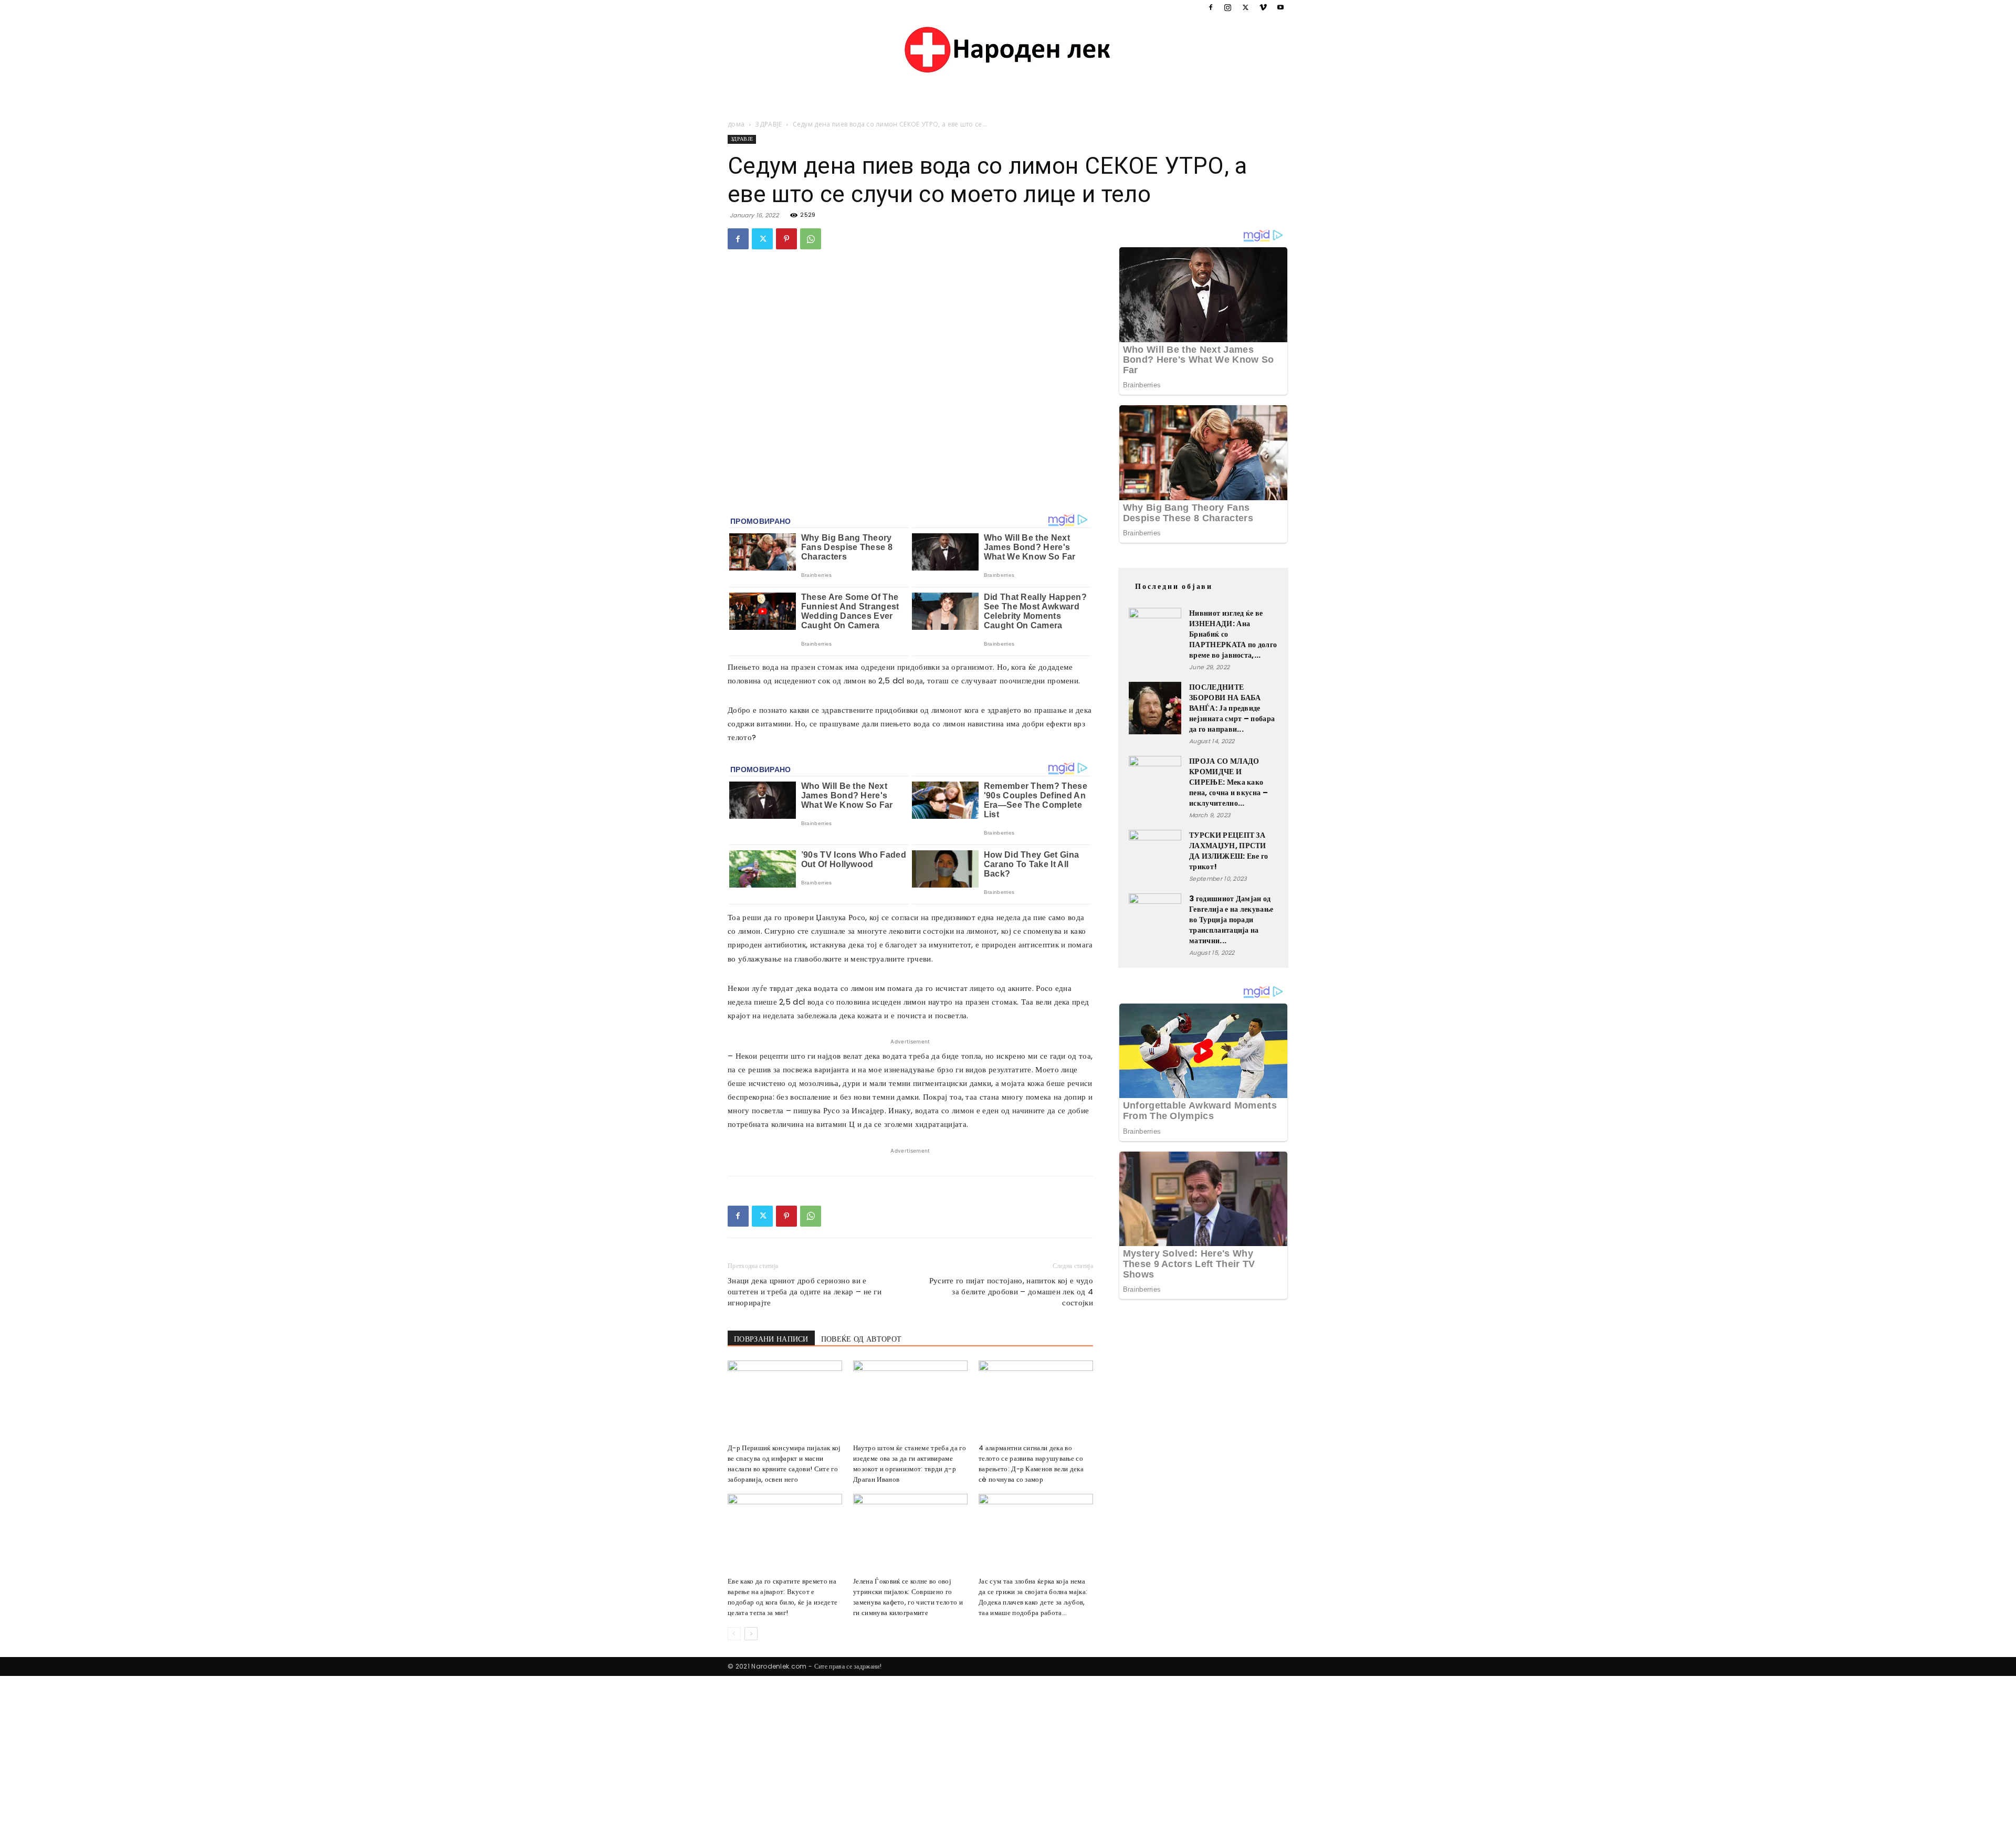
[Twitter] (1245, 7)
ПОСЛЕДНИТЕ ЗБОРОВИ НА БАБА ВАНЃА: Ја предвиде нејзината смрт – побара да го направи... (1232, 708)
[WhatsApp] (811, 239)
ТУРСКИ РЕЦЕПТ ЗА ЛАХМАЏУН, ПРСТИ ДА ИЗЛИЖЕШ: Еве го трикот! (1229, 851)
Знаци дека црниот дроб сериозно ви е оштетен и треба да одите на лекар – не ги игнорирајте (805, 1291)
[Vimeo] (1263, 7)
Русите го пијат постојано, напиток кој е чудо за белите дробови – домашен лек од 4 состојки (1011, 1291)
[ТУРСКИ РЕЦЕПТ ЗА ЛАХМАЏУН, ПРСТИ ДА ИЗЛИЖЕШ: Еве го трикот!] (1155, 856)
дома (736, 124)
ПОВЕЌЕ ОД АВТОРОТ (861, 1339)
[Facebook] (1211, 7)
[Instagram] (1228, 7)
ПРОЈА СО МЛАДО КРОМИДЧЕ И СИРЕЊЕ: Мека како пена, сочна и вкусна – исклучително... (1228, 782)
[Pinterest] (786, 239)
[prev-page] (734, 1634)
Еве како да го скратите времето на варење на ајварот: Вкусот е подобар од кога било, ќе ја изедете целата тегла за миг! (783, 1597)
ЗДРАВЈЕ (768, 124)
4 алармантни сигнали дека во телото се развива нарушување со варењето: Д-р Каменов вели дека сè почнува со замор (1031, 1464)
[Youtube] (1280, 7)
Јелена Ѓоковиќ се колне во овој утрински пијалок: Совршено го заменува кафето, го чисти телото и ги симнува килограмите (908, 1597)
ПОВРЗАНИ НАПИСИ (771, 1339)
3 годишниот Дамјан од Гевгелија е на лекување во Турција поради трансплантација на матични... (1231, 920)
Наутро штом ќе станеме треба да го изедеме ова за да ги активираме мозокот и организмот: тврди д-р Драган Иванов (910, 1464)
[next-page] (751, 1634)
